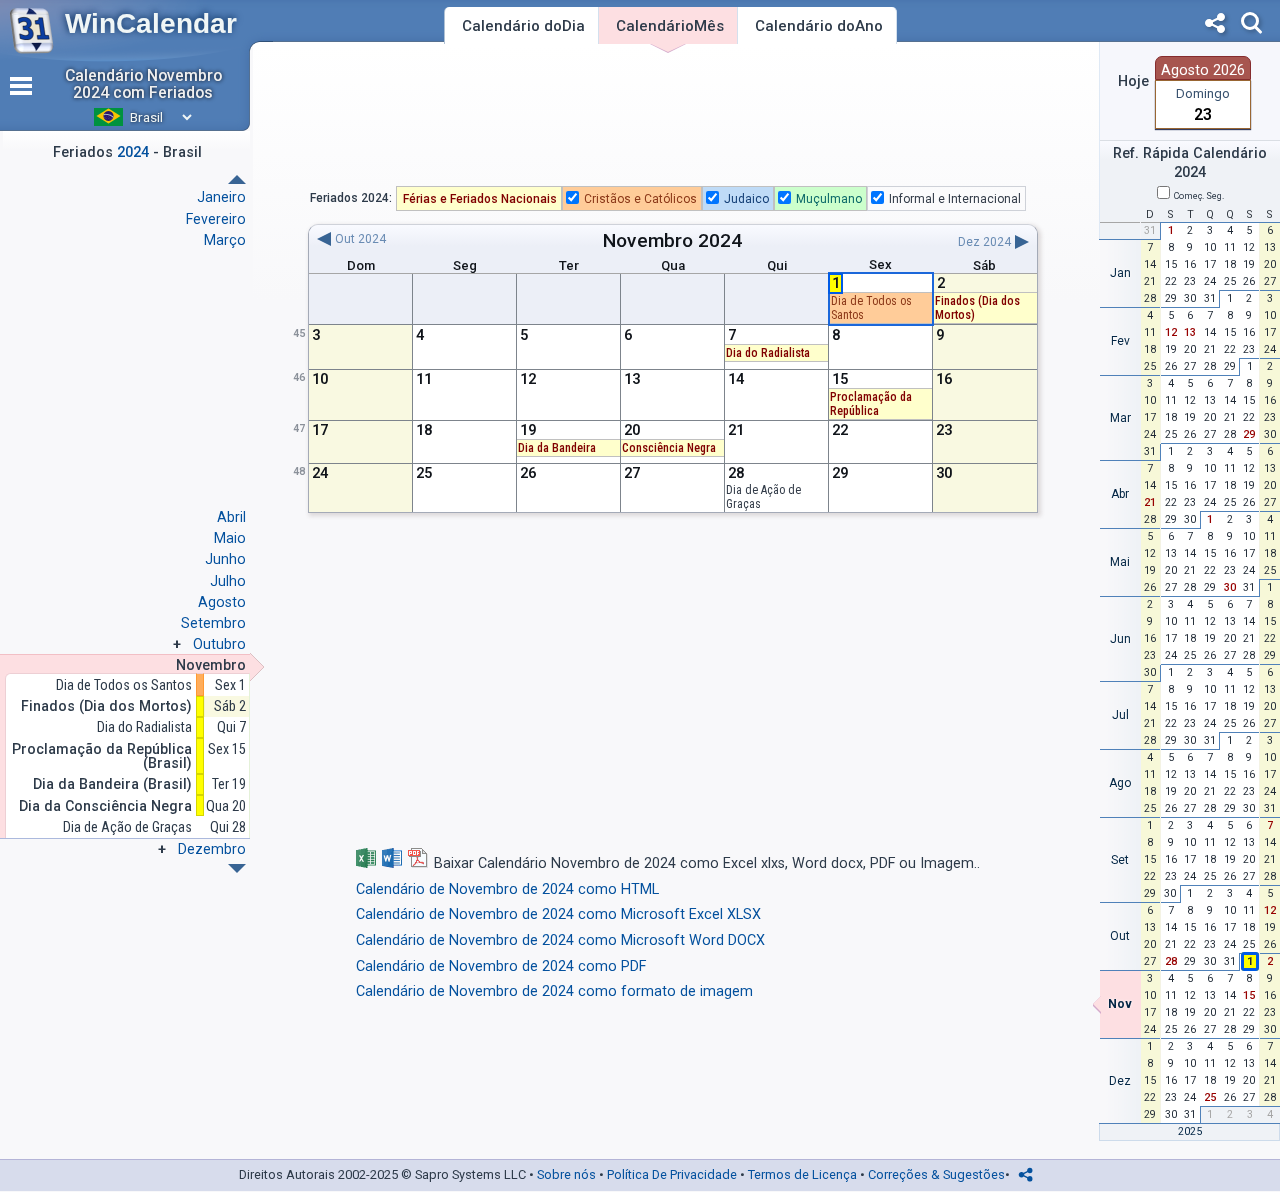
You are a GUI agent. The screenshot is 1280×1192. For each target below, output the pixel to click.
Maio (230, 538)
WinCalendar (151, 23)
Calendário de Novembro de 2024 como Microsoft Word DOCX (560, 940)
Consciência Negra (669, 448)
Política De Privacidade (672, 1174)
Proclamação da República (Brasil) (102, 756)
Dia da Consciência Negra (105, 806)
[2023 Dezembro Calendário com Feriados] (237, 179)
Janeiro (221, 197)
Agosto (222, 602)
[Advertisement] (673, 119)
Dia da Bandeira (557, 448)
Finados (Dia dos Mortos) (106, 706)
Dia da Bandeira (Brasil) (112, 784)
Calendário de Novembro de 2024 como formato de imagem (554, 991)
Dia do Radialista (144, 727)
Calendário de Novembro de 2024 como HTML (507, 889)
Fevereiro (216, 219)
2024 (720, 240)
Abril (231, 517)
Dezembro (212, 849)
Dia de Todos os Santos (124, 685)
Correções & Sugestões (936, 1174)
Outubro (219, 644)
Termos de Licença (802, 1174)
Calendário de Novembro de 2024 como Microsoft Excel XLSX (558, 914)
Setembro (213, 623)
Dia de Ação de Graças (127, 827)
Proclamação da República (871, 404)
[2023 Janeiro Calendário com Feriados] (237, 868)
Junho (225, 559)
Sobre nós (566, 1174)
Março (225, 240)
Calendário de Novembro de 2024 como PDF (501, 966)
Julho (228, 581)
